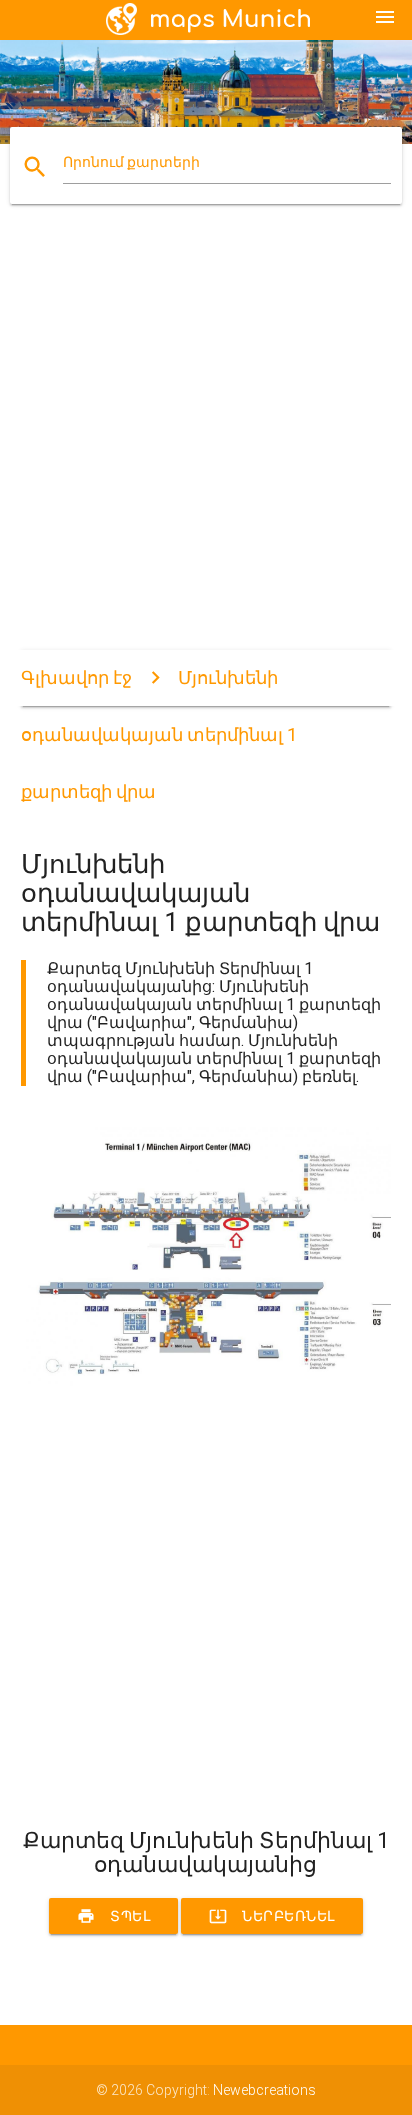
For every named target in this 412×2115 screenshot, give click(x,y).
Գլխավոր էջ (76, 677)
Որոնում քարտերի (131, 162)
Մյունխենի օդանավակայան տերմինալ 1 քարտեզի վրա (159, 734)
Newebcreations (264, 2090)
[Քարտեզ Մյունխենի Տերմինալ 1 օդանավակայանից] (206, 1381)
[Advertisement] (206, 444)
